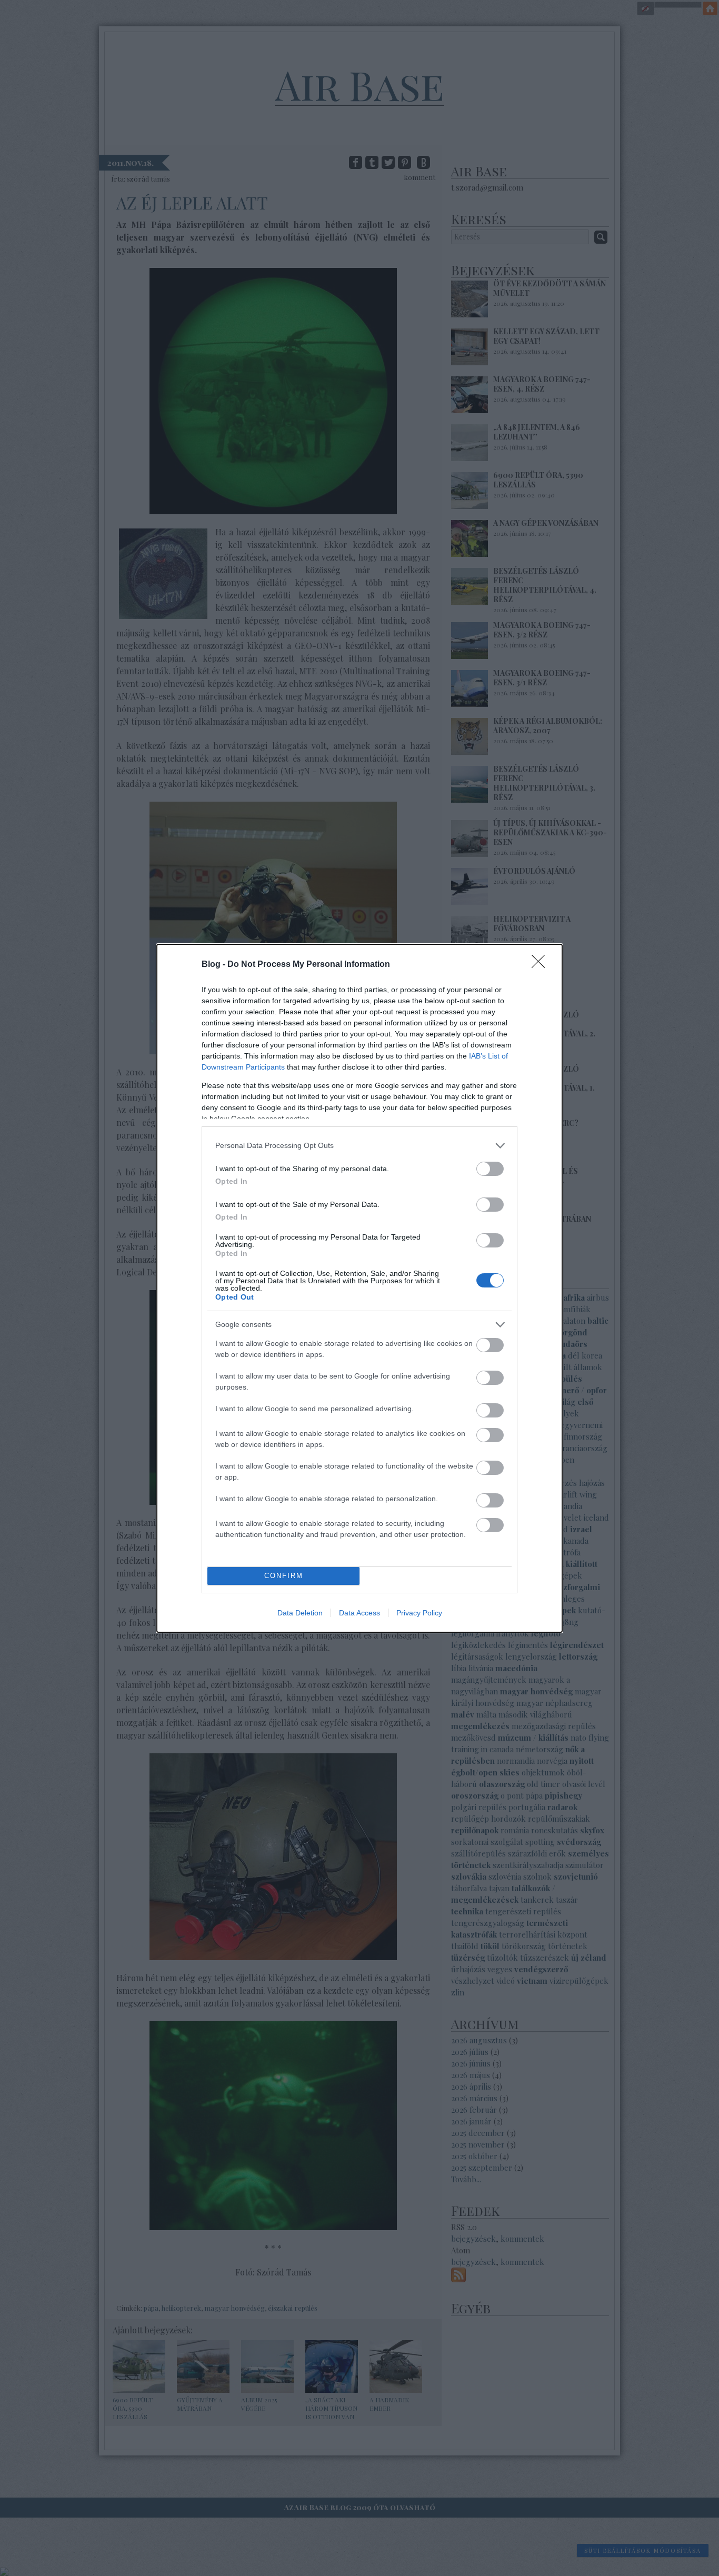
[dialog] (359, 1288)
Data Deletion (300, 1613)
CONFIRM (284, 1576)
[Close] (542, 965)
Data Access (359, 1613)
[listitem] (359, 1146)
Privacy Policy (419, 1613)
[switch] (490, 1169)
